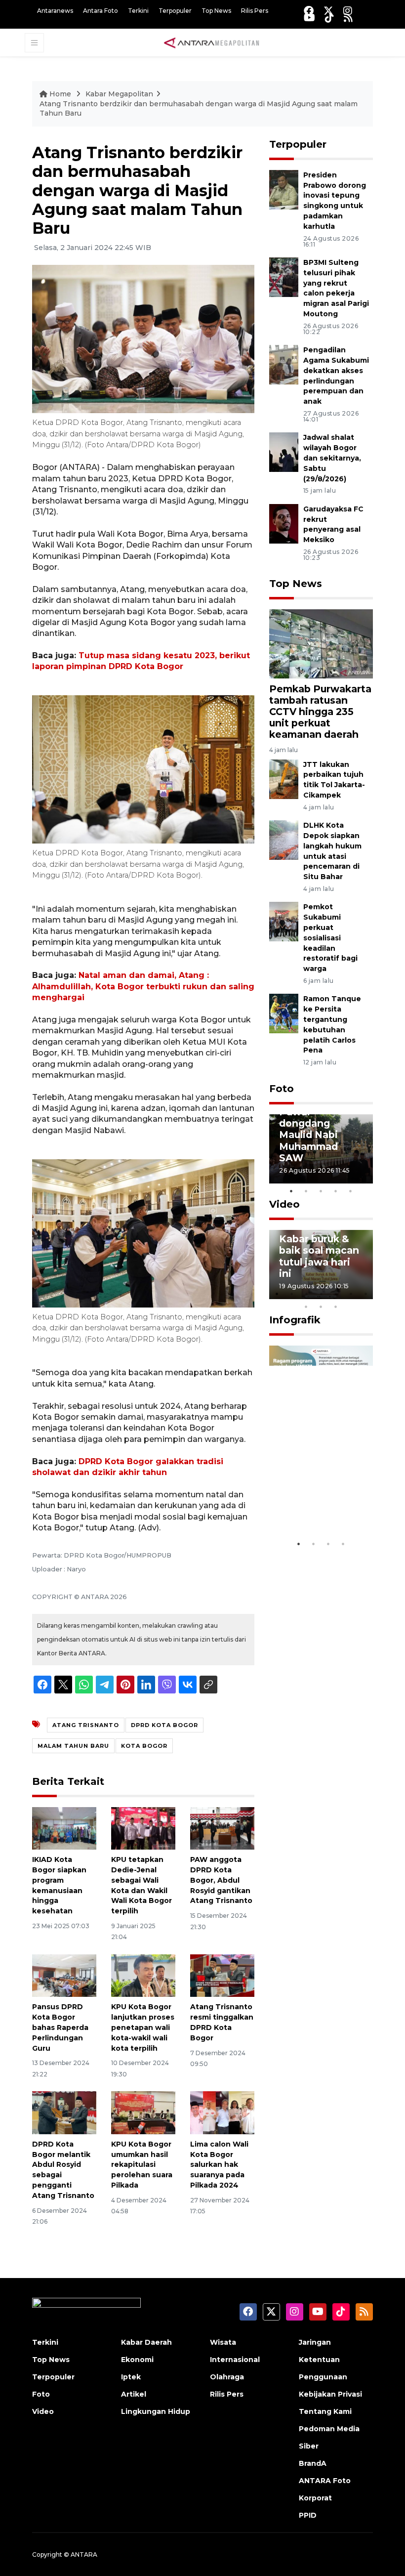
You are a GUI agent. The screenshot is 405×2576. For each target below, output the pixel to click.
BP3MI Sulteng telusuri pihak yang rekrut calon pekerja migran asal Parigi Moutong (336, 288)
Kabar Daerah (146, 2342)
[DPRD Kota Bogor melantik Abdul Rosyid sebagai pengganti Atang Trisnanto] (64, 2112)
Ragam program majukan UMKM (319, 1504)
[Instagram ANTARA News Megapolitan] (348, 11)
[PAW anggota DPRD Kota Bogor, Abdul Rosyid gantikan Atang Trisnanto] (222, 1828)
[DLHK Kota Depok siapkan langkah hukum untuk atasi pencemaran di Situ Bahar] (284, 839)
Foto (282, 1089)
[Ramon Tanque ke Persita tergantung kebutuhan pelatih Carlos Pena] (284, 1013)
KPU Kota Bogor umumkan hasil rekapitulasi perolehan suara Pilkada (142, 2165)
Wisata (223, 2342)
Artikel (134, 2394)
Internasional (235, 2360)
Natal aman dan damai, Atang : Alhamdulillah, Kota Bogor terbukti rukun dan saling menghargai (143, 986)
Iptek (131, 2377)
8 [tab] (306, 1307)
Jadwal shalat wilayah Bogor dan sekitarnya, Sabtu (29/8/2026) (332, 458)
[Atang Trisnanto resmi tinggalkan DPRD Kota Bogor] (222, 1975)
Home (60, 94)
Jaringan (315, 2342)
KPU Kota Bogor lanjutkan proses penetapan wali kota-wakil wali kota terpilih (143, 2027)
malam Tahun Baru (73, 1746)
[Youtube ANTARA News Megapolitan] (309, 18)
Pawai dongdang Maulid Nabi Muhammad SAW (308, 1135)
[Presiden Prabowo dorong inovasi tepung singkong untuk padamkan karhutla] (284, 189)
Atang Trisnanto (86, 1725)
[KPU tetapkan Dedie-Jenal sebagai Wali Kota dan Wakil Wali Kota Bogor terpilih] (143, 1828)
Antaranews (55, 11)
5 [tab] (351, 1191)
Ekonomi (137, 2360)
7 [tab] (365, 1294)
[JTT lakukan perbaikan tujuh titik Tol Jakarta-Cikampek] (284, 779)
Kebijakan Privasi (330, 2394)
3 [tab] (321, 1191)
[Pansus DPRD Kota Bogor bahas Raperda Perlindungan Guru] (64, 1975)
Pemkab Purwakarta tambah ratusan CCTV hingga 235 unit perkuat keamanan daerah (320, 712)
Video (284, 1204)
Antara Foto (101, 11)
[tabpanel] (321, 1149)
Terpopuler (175, 11)
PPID (308, 2515)
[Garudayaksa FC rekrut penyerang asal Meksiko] (284, 523)
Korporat (315, 2498)
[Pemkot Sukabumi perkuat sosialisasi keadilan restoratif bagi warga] (284, 921)
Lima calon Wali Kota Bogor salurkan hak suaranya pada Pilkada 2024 (219, 2165)
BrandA (313, 2463)
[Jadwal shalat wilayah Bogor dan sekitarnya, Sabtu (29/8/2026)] (284, 452)
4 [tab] (336, 1191)
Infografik (295, 1320)
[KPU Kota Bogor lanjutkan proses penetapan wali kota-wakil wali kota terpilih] (143, 1975)
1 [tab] (291, 1191)
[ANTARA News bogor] (212, 42)
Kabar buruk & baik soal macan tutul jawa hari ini (319, 1256)
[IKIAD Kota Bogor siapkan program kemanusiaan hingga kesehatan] (64, 1828)
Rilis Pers (255, 11)
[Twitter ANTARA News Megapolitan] (328, 11)
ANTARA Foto (325, 2481)
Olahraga (227, 2377)
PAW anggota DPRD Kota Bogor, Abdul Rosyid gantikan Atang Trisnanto (221, 1880)
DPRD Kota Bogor (164, 1725)
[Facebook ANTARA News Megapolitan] (309, 11)
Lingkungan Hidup (156, 2411)
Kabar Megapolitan (119, 94)
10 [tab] (336, 1307)
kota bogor (144, 1746)
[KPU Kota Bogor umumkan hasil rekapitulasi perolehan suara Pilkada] (143, 2112)
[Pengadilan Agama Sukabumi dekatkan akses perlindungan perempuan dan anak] (284, 364)
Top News (216, 11)
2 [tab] (306, 1191)
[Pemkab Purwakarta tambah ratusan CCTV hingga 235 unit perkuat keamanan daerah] (321, 643)
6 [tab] (351, 1294)
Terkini (138, 11)
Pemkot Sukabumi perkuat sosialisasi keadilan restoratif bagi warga (330, 938)
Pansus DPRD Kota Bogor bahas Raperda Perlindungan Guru (60, 2027)
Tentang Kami (325, 2411)
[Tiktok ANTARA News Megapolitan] (329, 18)
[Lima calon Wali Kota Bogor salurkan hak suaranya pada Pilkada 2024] (222, 2112)
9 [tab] (321, 1307)
